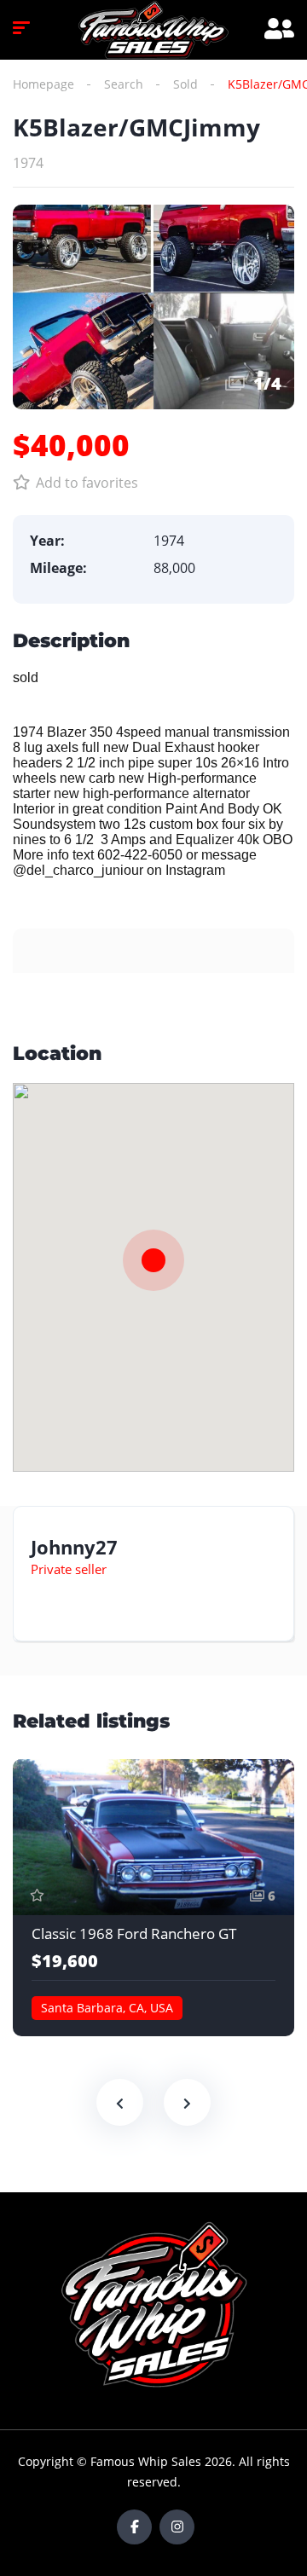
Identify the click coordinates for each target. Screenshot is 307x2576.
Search (124, 84)
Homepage (43, 84)
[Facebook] (134, 2527)
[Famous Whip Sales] (153, 30)
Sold (185, 84)
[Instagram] (177, 2527)
